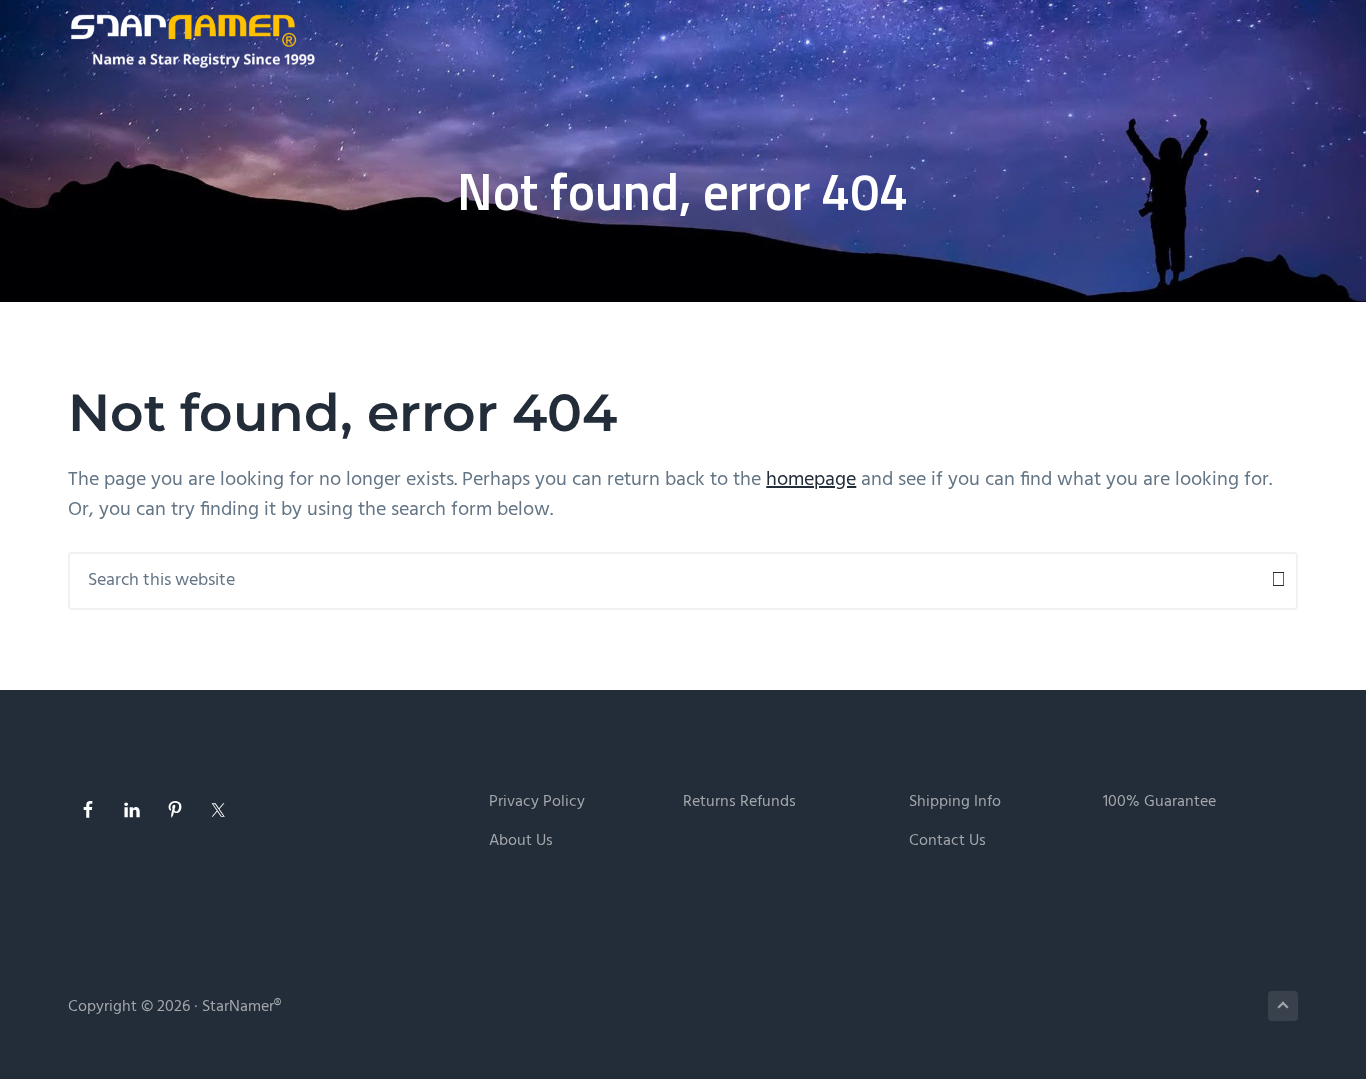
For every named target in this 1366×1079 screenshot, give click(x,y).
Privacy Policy (537, 802)
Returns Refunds (739, 802)
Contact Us (947, 841)
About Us (521, 841)
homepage (811, 480)
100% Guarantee (1159, 802)
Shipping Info (955, 802)
